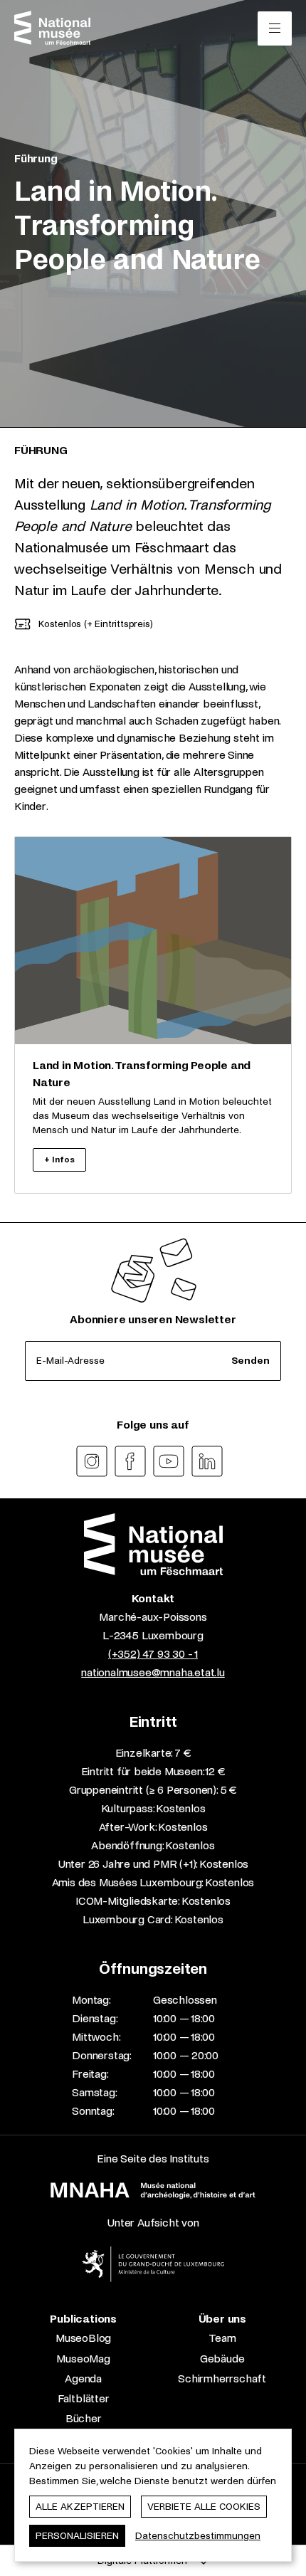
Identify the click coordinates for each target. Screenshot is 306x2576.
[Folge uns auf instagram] (92, 1461)
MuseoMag (83, 2359)
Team (222, 2338)
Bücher (84, 2418)
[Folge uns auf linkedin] (207, 1461)
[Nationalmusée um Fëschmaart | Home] (52, 28)
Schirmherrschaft (222, 2378)
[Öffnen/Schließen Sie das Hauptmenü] (275, 28)
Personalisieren (77, 2536)
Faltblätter (84, 2398)
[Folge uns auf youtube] (169, 1461)
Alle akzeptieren (80, 2507)
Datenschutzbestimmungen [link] (198, 2536)
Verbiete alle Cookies (204, 2507)
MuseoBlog (83, 2338)
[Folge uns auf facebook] (130, 1461)
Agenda (83, 2378)
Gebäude (222, 2359)
